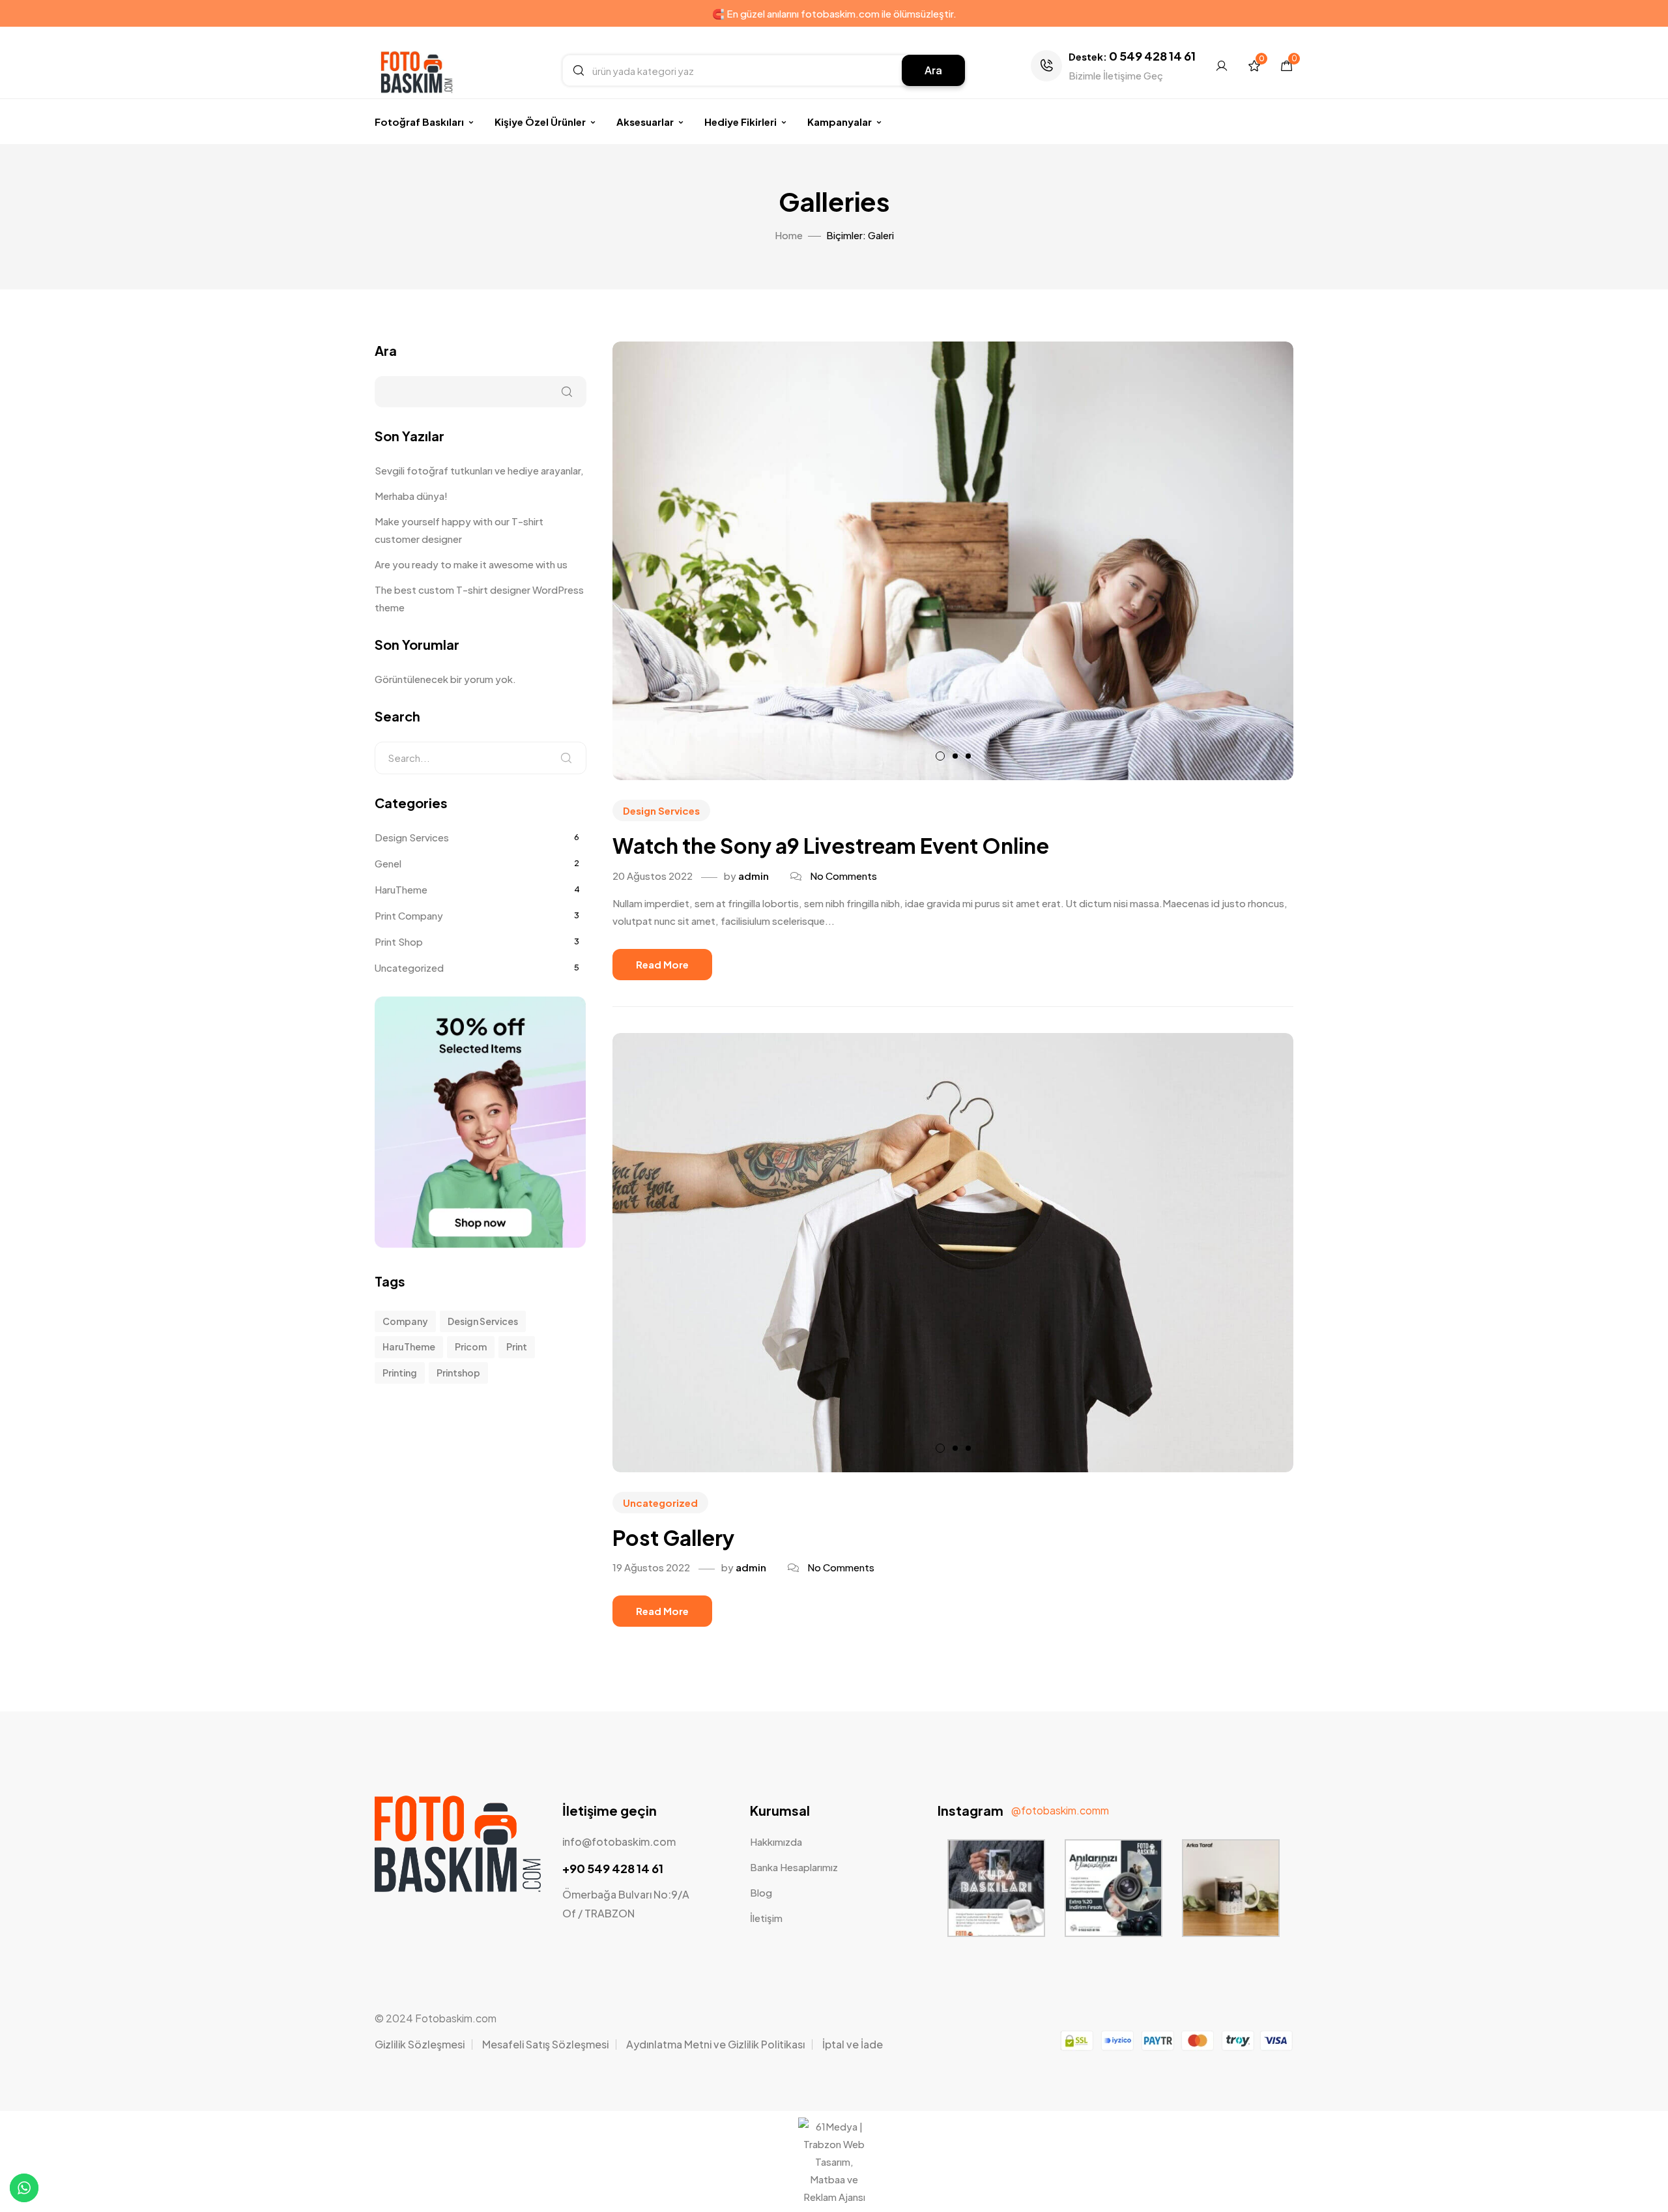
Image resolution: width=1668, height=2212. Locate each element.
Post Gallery (673, 1537)
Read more (662, 964)
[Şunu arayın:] (481, 758)
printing (400, 1373)
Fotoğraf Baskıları (419, 122)
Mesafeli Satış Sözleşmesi (545, 2044)
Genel (388, 863)
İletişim (766, 1918)
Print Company (409, 915)
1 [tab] (940, 756)
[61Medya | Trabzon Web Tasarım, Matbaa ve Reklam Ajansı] (834, 2197)
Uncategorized (660, 1503)
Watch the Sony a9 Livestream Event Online (831, 845)
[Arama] (566, 758)
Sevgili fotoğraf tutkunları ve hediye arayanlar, (479, 470)
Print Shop (399, 941)
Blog (761, 1892)
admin (754, 876)
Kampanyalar (840, 122)
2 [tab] (955, 756)
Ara (933, 70)
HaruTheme (401, 889)
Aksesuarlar (645, 122)
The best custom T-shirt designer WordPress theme (479, 598)
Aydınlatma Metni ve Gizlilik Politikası (715, 2044)
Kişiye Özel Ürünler (540, 122)
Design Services (661, 810)
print (517, 1346)
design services (483, 1321)
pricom (471, 1346)
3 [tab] (968, 756)
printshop (458, 1373)
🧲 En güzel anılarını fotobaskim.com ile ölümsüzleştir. (834, 13)
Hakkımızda (776, 1841)
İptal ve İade (853, 2044)
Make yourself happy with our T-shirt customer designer (459, 530)
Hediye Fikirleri (741, 122)
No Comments (843, 876)
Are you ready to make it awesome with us (471, 564)
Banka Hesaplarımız (794, 1867)
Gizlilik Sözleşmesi (420, 2044)
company (405, 1321)
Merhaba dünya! (411, 496)
